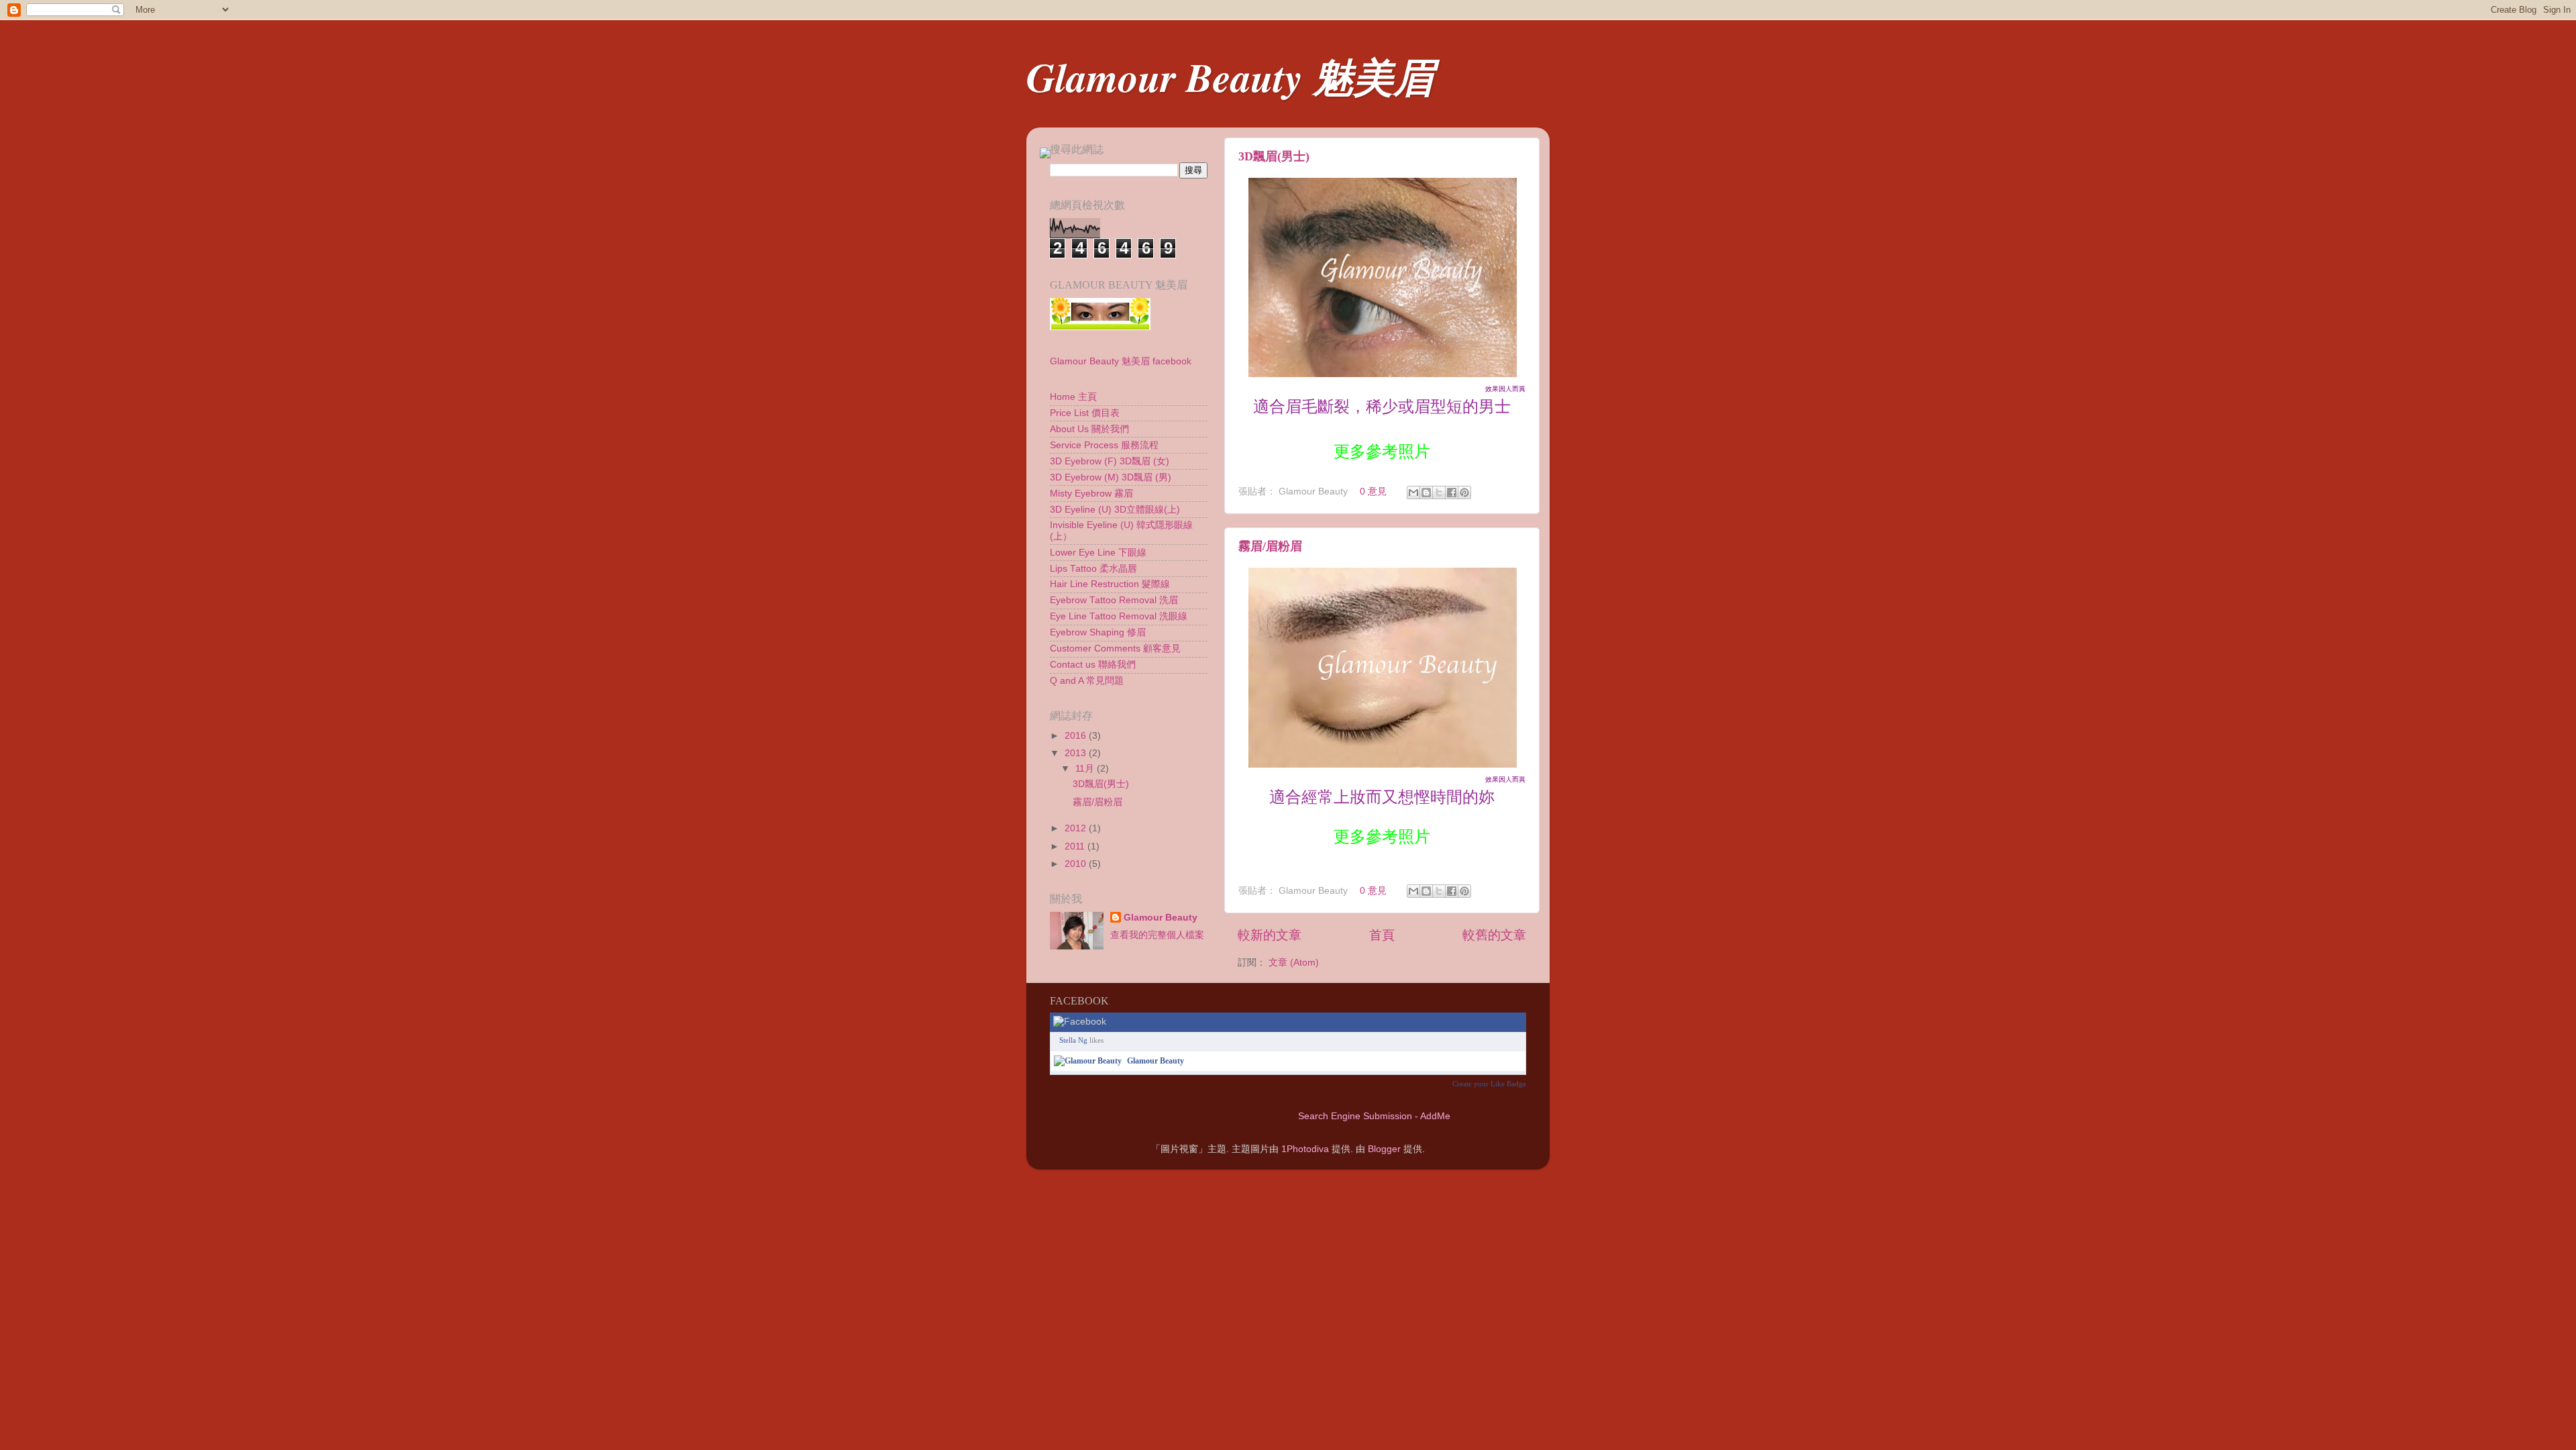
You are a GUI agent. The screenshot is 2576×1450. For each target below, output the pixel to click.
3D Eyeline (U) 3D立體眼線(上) (1115, 510)
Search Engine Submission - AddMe (1374, 1116)
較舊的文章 (1494, 935)
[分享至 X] (1439, 493)
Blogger (1384, 1149)
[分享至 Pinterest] (1464, 493)
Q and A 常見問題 (1087, 681)
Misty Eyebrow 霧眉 (1091, 494)
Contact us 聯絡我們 (1093, 665)
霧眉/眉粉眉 (1270, 546)
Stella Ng (1073, 1040)
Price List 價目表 (1085, 413)
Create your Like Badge (1489, 1084)
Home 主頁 (1073, 397)
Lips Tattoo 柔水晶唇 (1093, 569)
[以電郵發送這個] (1413, 493)
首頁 (1382, 935)
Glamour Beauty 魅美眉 (1230, 76)
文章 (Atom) (1294, 963)
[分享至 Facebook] (1452, 493)
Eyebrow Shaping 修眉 (1098, 632)
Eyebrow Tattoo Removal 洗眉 (1114, 600)
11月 (1086, 769)
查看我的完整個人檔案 (1157, 935)
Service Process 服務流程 (1104, 445)
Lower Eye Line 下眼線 (1098, 553)
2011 (1076, 846)
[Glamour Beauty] (1088, 1061)
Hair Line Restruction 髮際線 (1110, 584)
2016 (1077, 736)
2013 (1077, 753)
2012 (1077, 828)
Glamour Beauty (1161, 918)
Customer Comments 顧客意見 (1115, 649)
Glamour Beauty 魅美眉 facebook (1121, 361)
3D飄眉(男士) (1274, 156)
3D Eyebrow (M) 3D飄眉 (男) (1111, 477)
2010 (1077, 864)
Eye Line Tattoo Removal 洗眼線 (1119, 616)
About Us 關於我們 (1089, 429)
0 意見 (1373, 491)
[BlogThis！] (1426, 493)
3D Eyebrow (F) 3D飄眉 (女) (1110, 461)
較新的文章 (1270, 935)
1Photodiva (1305, 1149)
